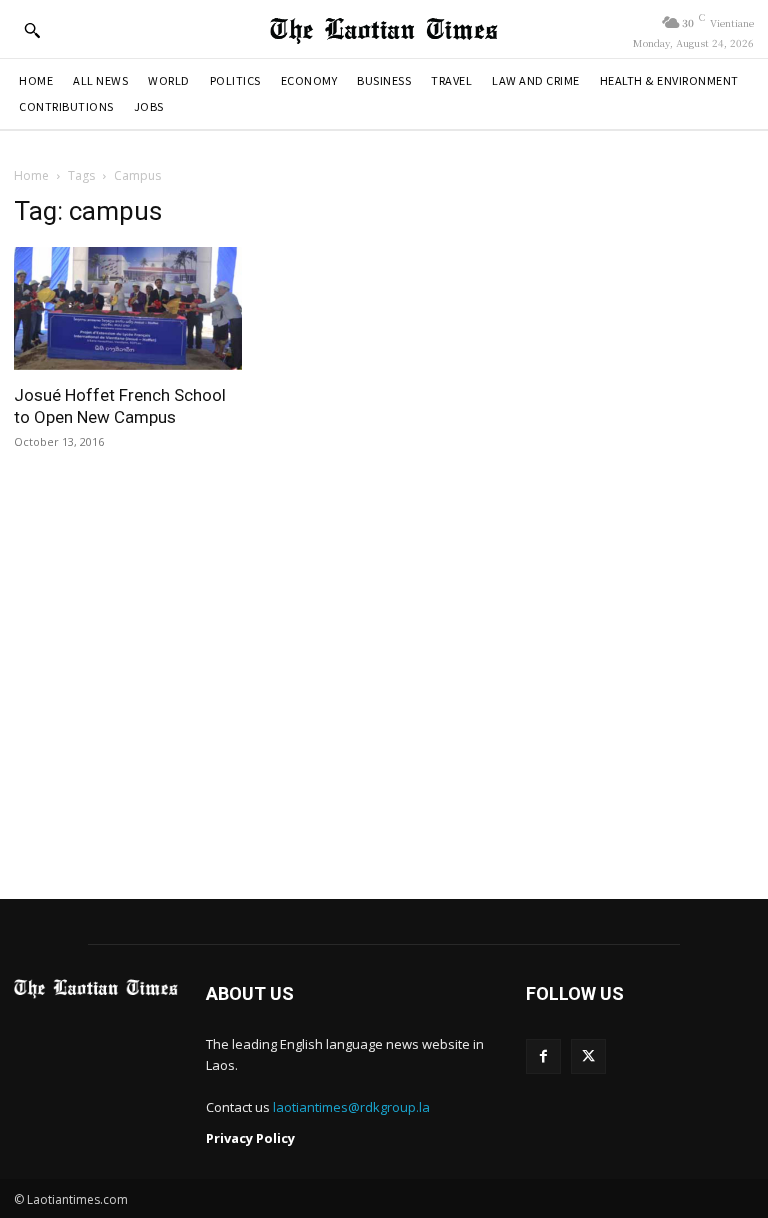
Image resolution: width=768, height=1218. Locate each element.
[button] (32, 30)
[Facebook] (543, 1056)
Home (31, 175)
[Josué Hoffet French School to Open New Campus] (128, 309)
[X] (588, 1056)
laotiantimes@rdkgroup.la (351, 1107)
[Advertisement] (384, 691)
